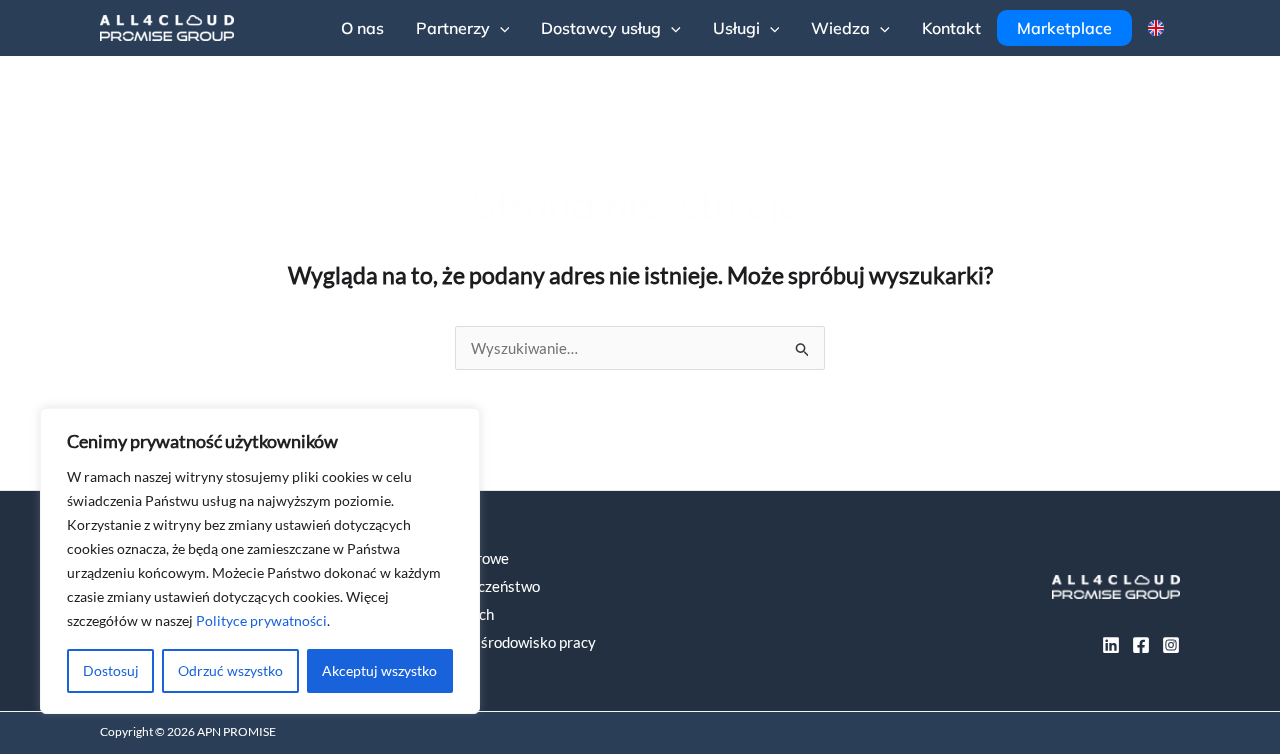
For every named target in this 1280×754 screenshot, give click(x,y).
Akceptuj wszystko (379, 670)
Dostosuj (111, 670)
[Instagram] (1171, 645)
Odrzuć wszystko (230, 670)
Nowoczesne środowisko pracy (495, 642)
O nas (362, 28)
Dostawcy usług (601, 28)
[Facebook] (1141, 645)
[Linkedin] (1111, 645)
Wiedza (840, 28)
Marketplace (1064, 28)
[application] (500, 28)
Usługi (736, 28)
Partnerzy (453, 28)
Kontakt (951, 28)
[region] (260, 561)
